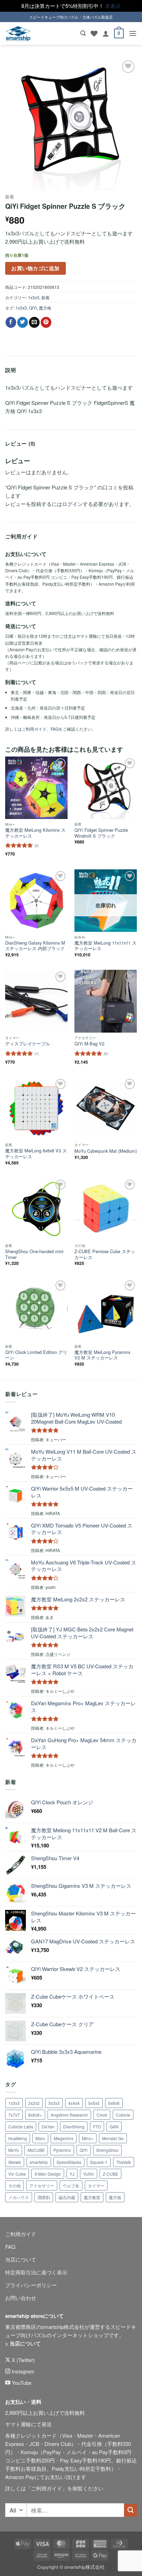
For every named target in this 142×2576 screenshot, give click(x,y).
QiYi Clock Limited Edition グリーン (36, 1355)
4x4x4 (74, 2103)
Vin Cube (17, 2174)
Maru (40, 2138)
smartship (39, 2162)
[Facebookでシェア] (11, 322)
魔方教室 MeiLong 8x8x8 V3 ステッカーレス (36, 1154)
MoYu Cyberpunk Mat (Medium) (106, 1151)
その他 (14, 2185)
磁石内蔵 (67, 2197)
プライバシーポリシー (31, 2285)
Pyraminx (62, 2150)
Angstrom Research (69, 2115)
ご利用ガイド (34, 729)
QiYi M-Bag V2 (89, 1044)
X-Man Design (48, 2174)
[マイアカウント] (106, 33)
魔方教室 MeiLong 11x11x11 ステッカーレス (105, 946)
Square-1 (99, 2162)
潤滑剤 (44, 2197)
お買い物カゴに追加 (35, 268)
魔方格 (45, 308)
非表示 (113, 6)
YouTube (21, 2383)
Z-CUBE (110, 2174)
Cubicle (123, 2115)
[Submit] (130, 2510)
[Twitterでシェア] (23, 322)
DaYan (48, 2126)
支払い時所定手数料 (88, 2468)
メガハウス (19, 2197)
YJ (72, 2174)
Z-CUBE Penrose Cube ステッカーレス (105, 1254)
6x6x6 (114, 2103)
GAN (114, 2126)
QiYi (33, 308)
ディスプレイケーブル (28, 1044)
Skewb (15, 2162)
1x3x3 (34, 297)
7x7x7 (14, 2115)
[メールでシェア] (34, 322)
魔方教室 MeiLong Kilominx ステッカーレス (35, 833)
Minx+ (88, 2138)
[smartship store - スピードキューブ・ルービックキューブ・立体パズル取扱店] (18, 34)
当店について (21, 2259)
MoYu (14, 2150)
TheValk (124, 2162)
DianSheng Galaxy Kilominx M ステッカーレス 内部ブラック (35, 946)
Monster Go (113, 2138)
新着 (10, 197)
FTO (97, 2126)
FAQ (55, 729)
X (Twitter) (23, 2360)
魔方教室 (92, 2197)
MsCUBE (36, 2150)
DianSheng (74, 2126)
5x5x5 (94, 2103)
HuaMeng (18, 2138)
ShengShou (107, 2150)
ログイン (72, 504)
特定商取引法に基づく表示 (36, 2272)
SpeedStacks (69, 2162)
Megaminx (64, 2138)
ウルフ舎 (71, 2185)
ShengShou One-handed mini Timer (34, 1254)
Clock (102, 2115)
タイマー (96, 2185)
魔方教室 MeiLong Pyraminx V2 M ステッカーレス (102, 1355)
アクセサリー (42, 2185)
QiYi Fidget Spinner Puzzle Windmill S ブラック (101, 833)
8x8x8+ (35, 2115)
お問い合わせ (21, 2298)
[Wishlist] (94, 33)
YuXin (89, 2174)
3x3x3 (54, 2103)
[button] (83, 33)
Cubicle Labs (21, 2126)
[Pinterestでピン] (46, 322)
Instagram (22, 2371)
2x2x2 (34, 2103)
